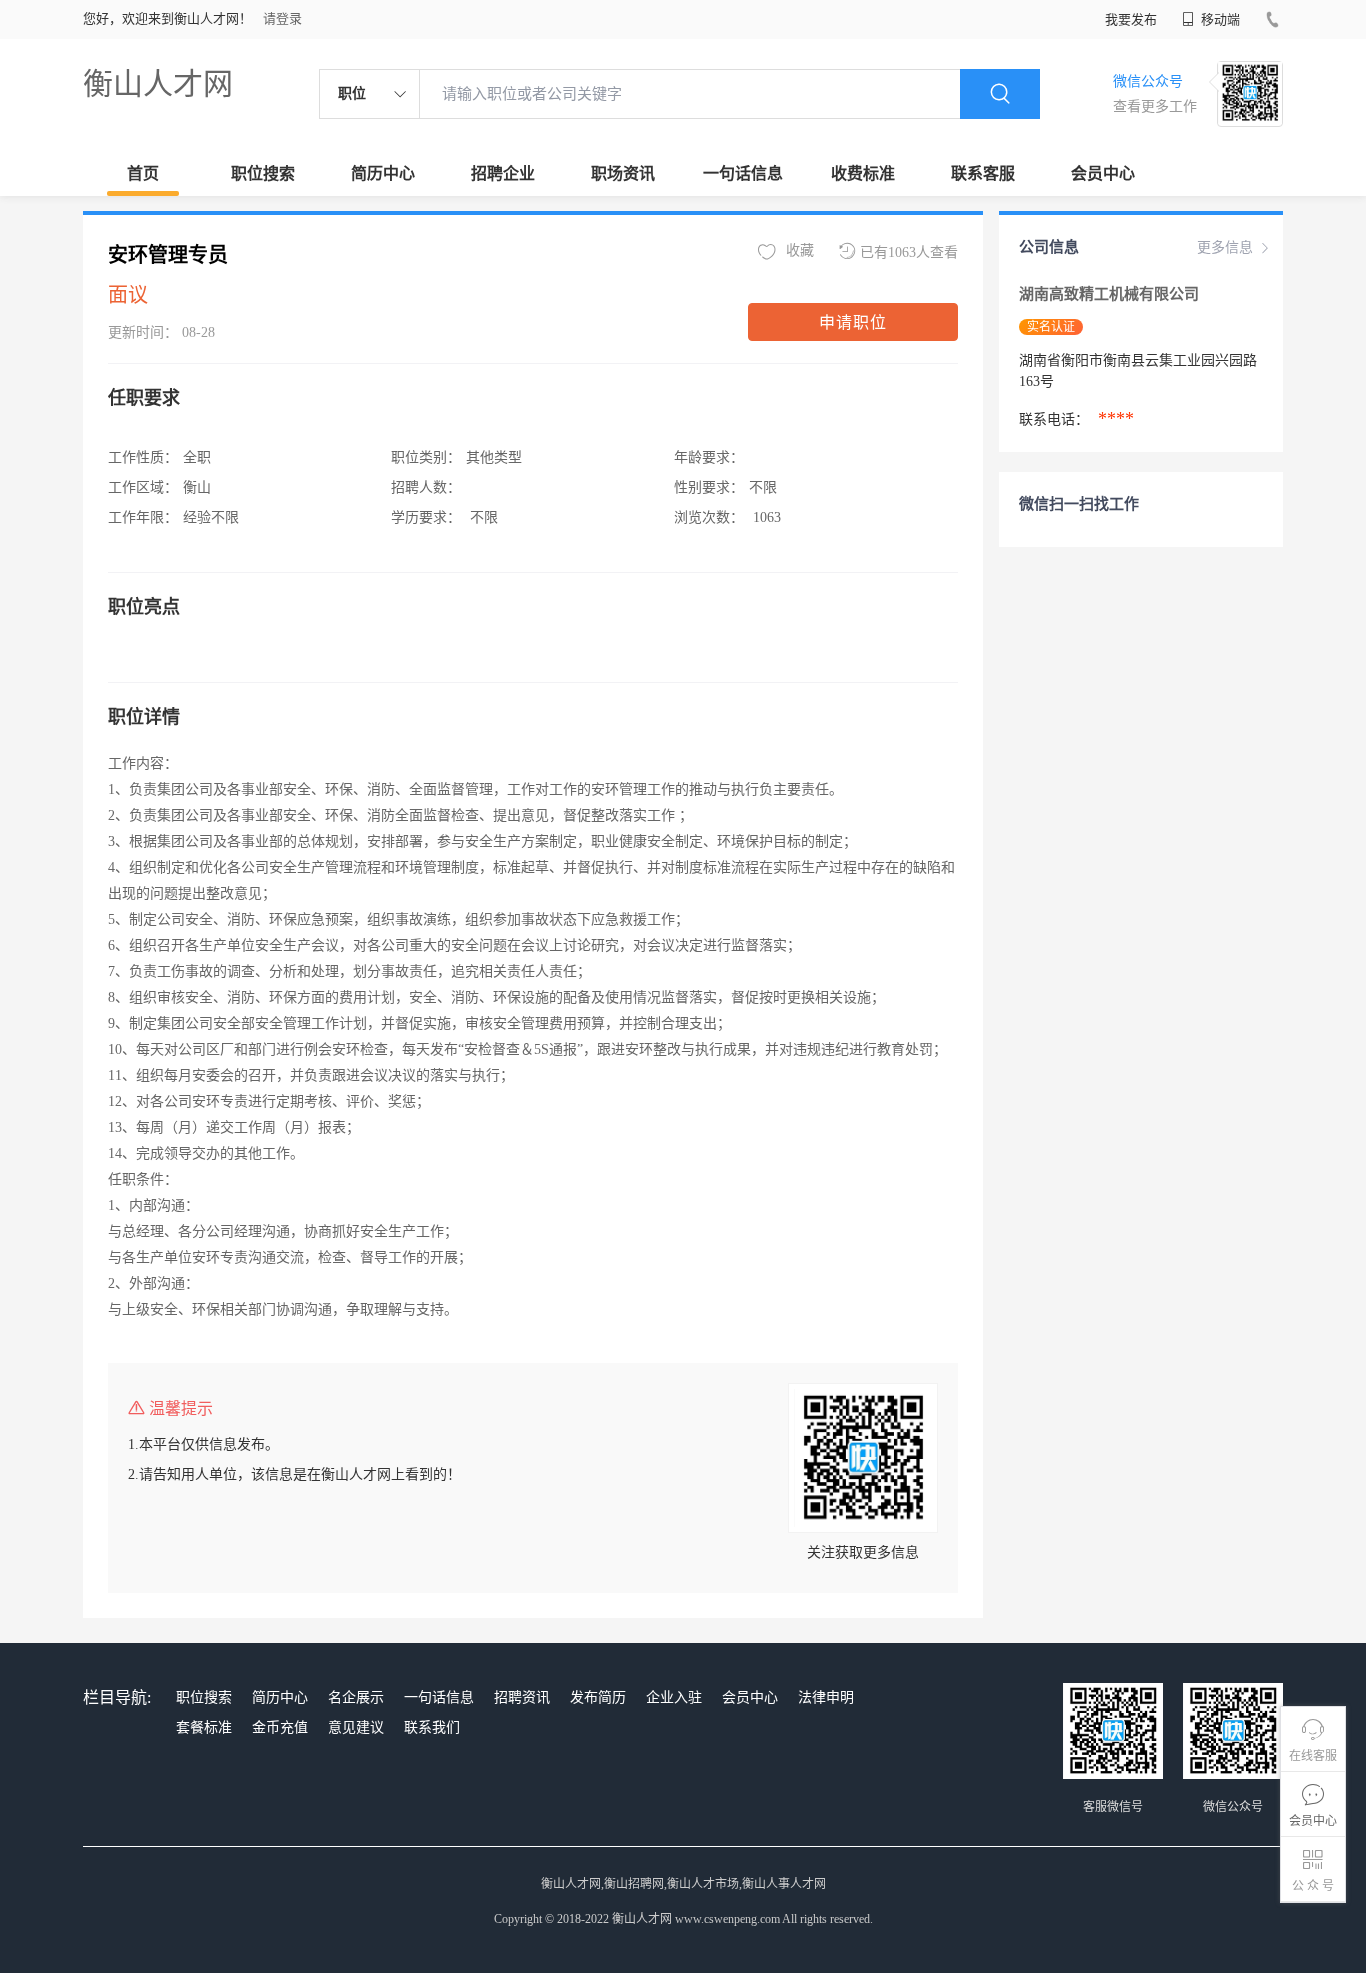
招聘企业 (503, 173)
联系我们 (432, 1727)
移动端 (1219, 19)
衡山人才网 (158, 83)
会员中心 (1103, 173)
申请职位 (853, 322)
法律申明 (826, 1697)
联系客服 (983, 173)
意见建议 (356, 1727)
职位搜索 (263, 173)
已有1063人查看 (909, 252)
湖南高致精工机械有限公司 (1111, 294)
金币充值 (280, 1727)
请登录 (282, 18)
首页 (143, 173)
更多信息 (1225, 247)
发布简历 (598, 1697)
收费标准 (863, 173)
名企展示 (356, 1697)
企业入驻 (674, 1697)
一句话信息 (743, 173)
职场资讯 (623, 173)
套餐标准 (204, 1727)
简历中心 (383, 173)
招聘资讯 (522, 1697)
